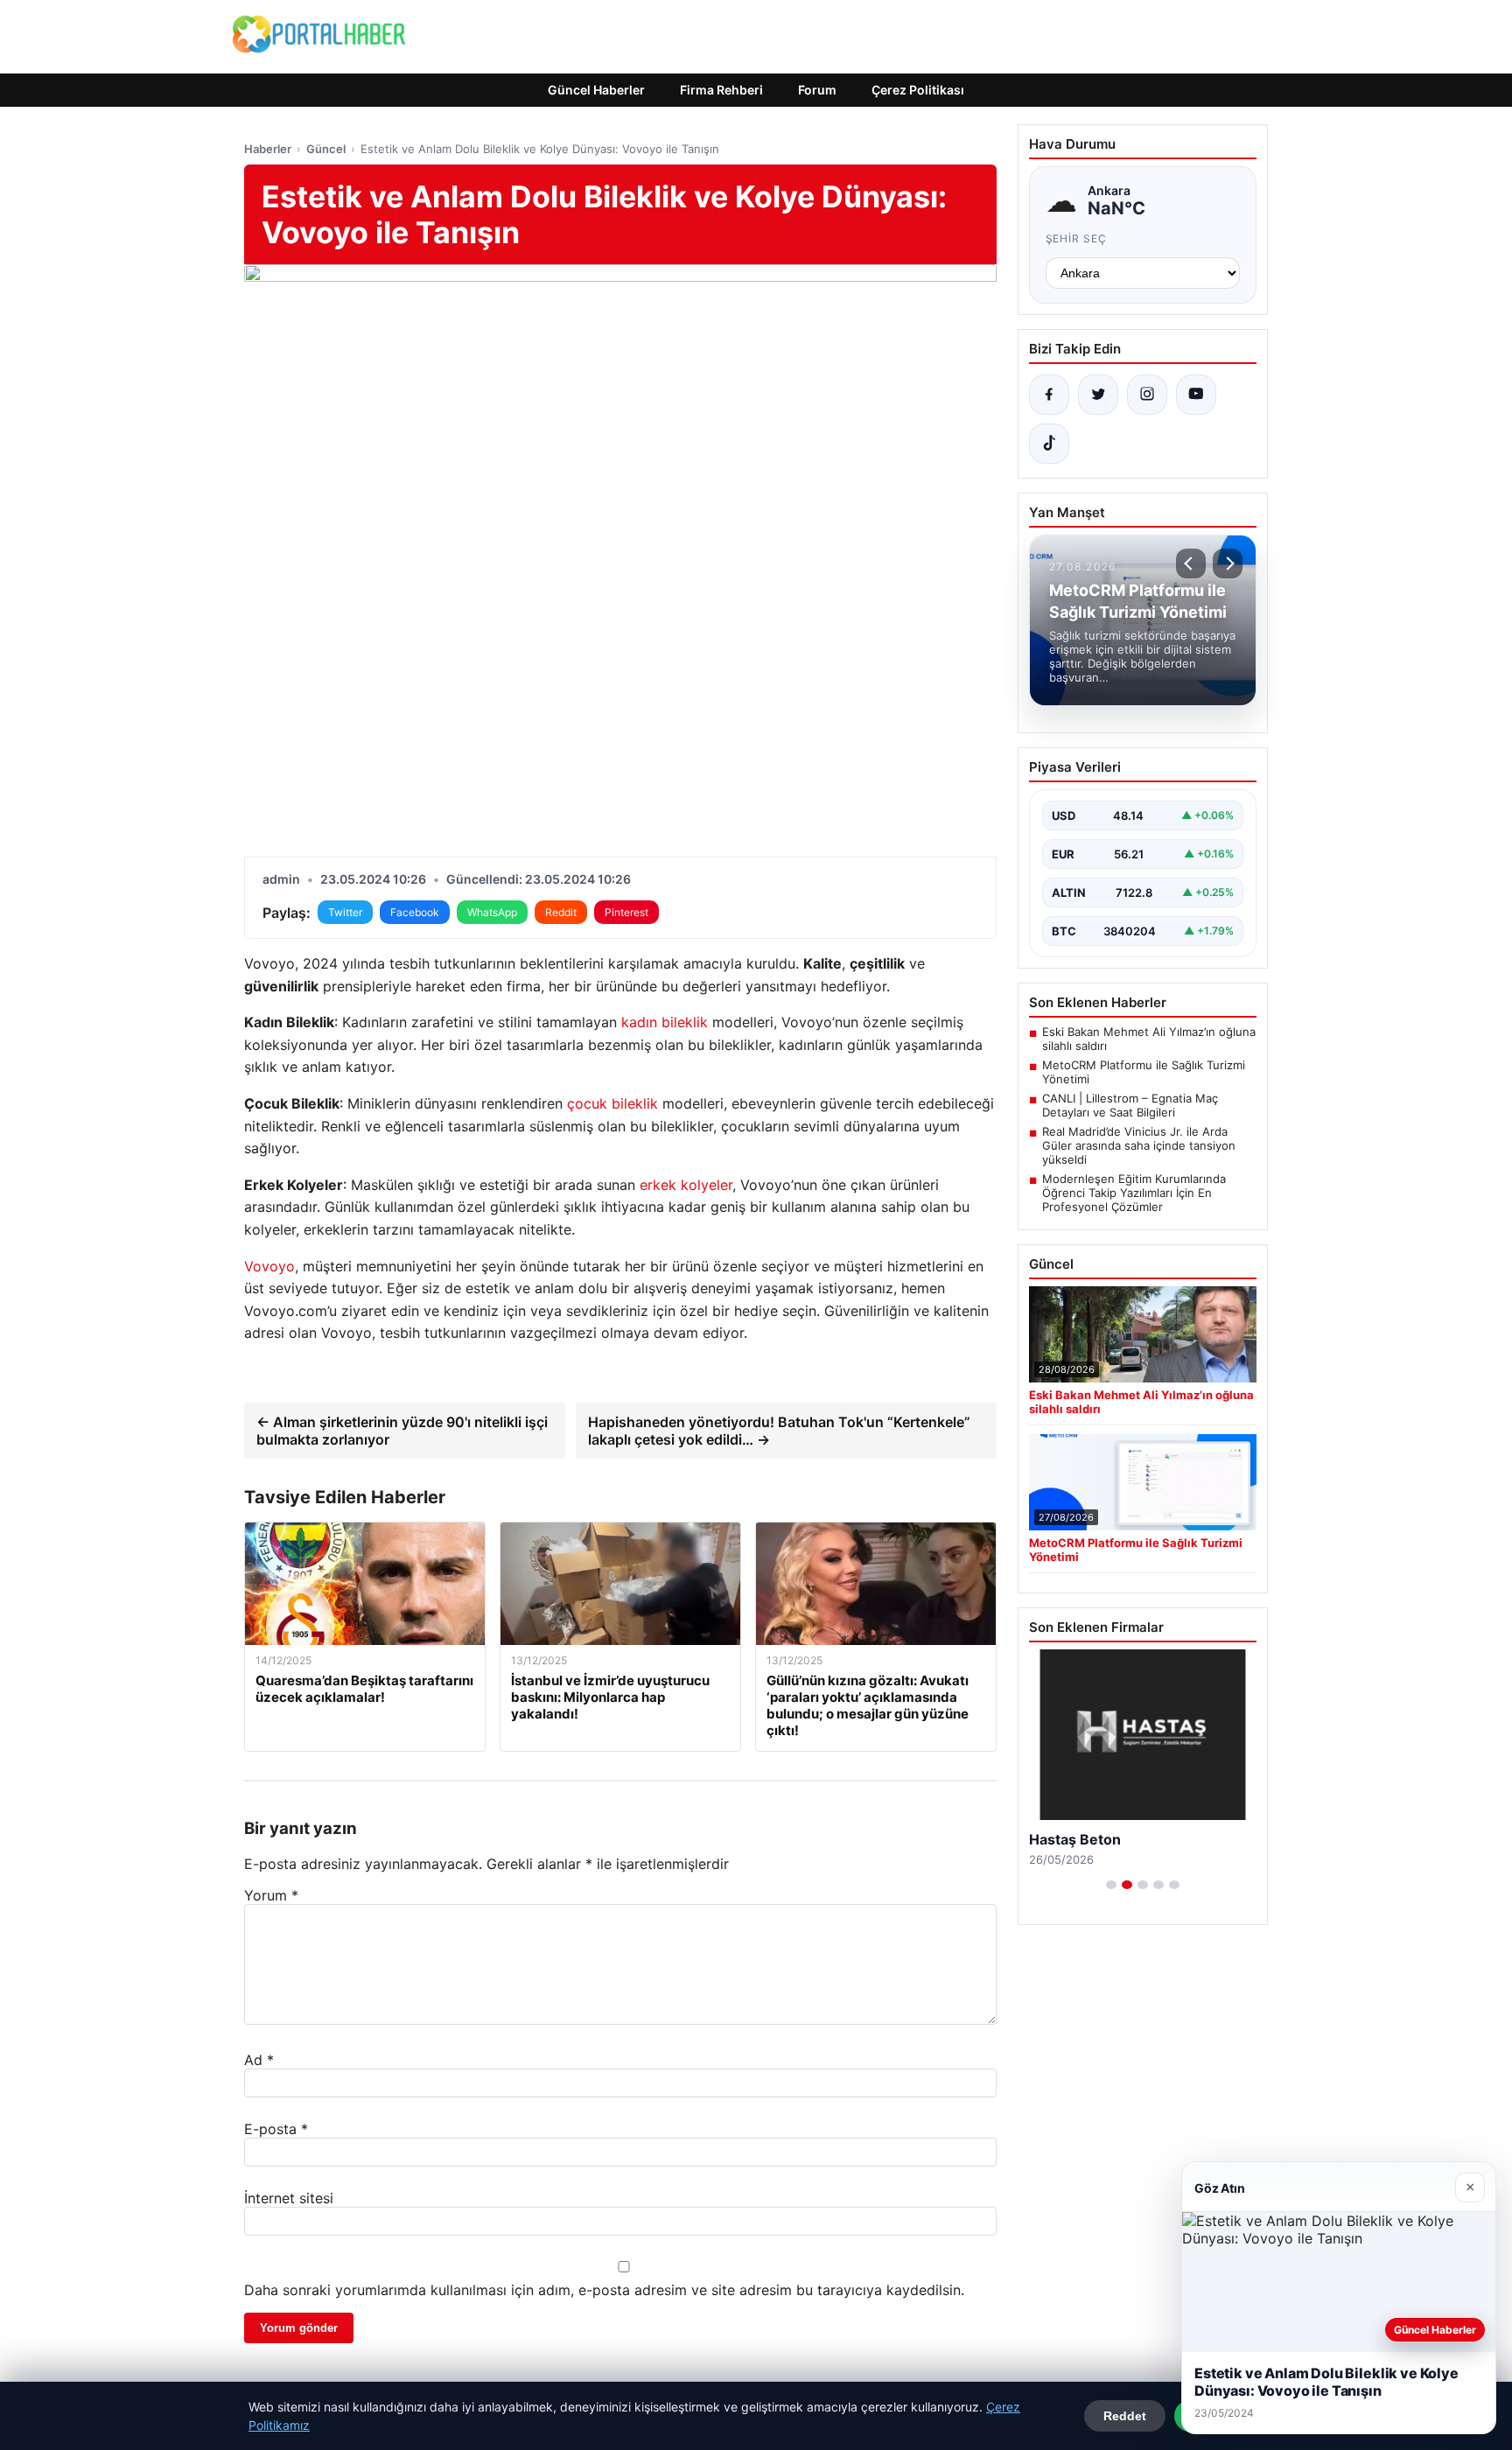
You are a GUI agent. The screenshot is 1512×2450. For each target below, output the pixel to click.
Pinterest (626, 912)
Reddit (561, 912)
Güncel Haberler (596, 90)
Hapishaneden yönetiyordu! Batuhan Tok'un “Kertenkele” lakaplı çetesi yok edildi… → (779, 1431)
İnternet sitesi (289, 2198)
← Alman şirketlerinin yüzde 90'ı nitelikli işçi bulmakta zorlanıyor (402, 1431)
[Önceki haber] (1191, 563)
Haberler (268, 149)
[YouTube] (1196, 395)
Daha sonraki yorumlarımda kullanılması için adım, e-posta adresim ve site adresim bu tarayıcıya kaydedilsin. (604, 2290)
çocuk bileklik (612, 1103)
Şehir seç (1077, 238)
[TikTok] (1049, 444)
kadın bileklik (665, 1022)
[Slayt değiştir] (1111, 1885)
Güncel (326, 149)
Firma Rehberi (721, 90)
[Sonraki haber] (1228, 563)
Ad (259, 2060)
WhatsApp (492, 912)
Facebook (415, 912)
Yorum (271, 1895)
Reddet (1125, 2416)
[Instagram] (1147, 395)
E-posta (276, 2129)
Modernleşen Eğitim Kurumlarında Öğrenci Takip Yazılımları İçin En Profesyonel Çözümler (1134, 1193)
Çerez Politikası (918, 90)
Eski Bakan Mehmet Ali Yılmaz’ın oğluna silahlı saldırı (1149, 1039)
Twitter (345, 912)
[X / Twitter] (1098, 395)
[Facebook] (1049, 395)
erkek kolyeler (686, 1185)
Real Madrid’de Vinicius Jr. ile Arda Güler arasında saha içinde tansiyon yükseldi (1139, 1145)
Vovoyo (269, 1266)
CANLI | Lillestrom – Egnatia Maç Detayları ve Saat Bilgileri (1130, 1105)
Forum (817, 90)
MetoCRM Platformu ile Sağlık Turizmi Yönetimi (1144, 1072)
